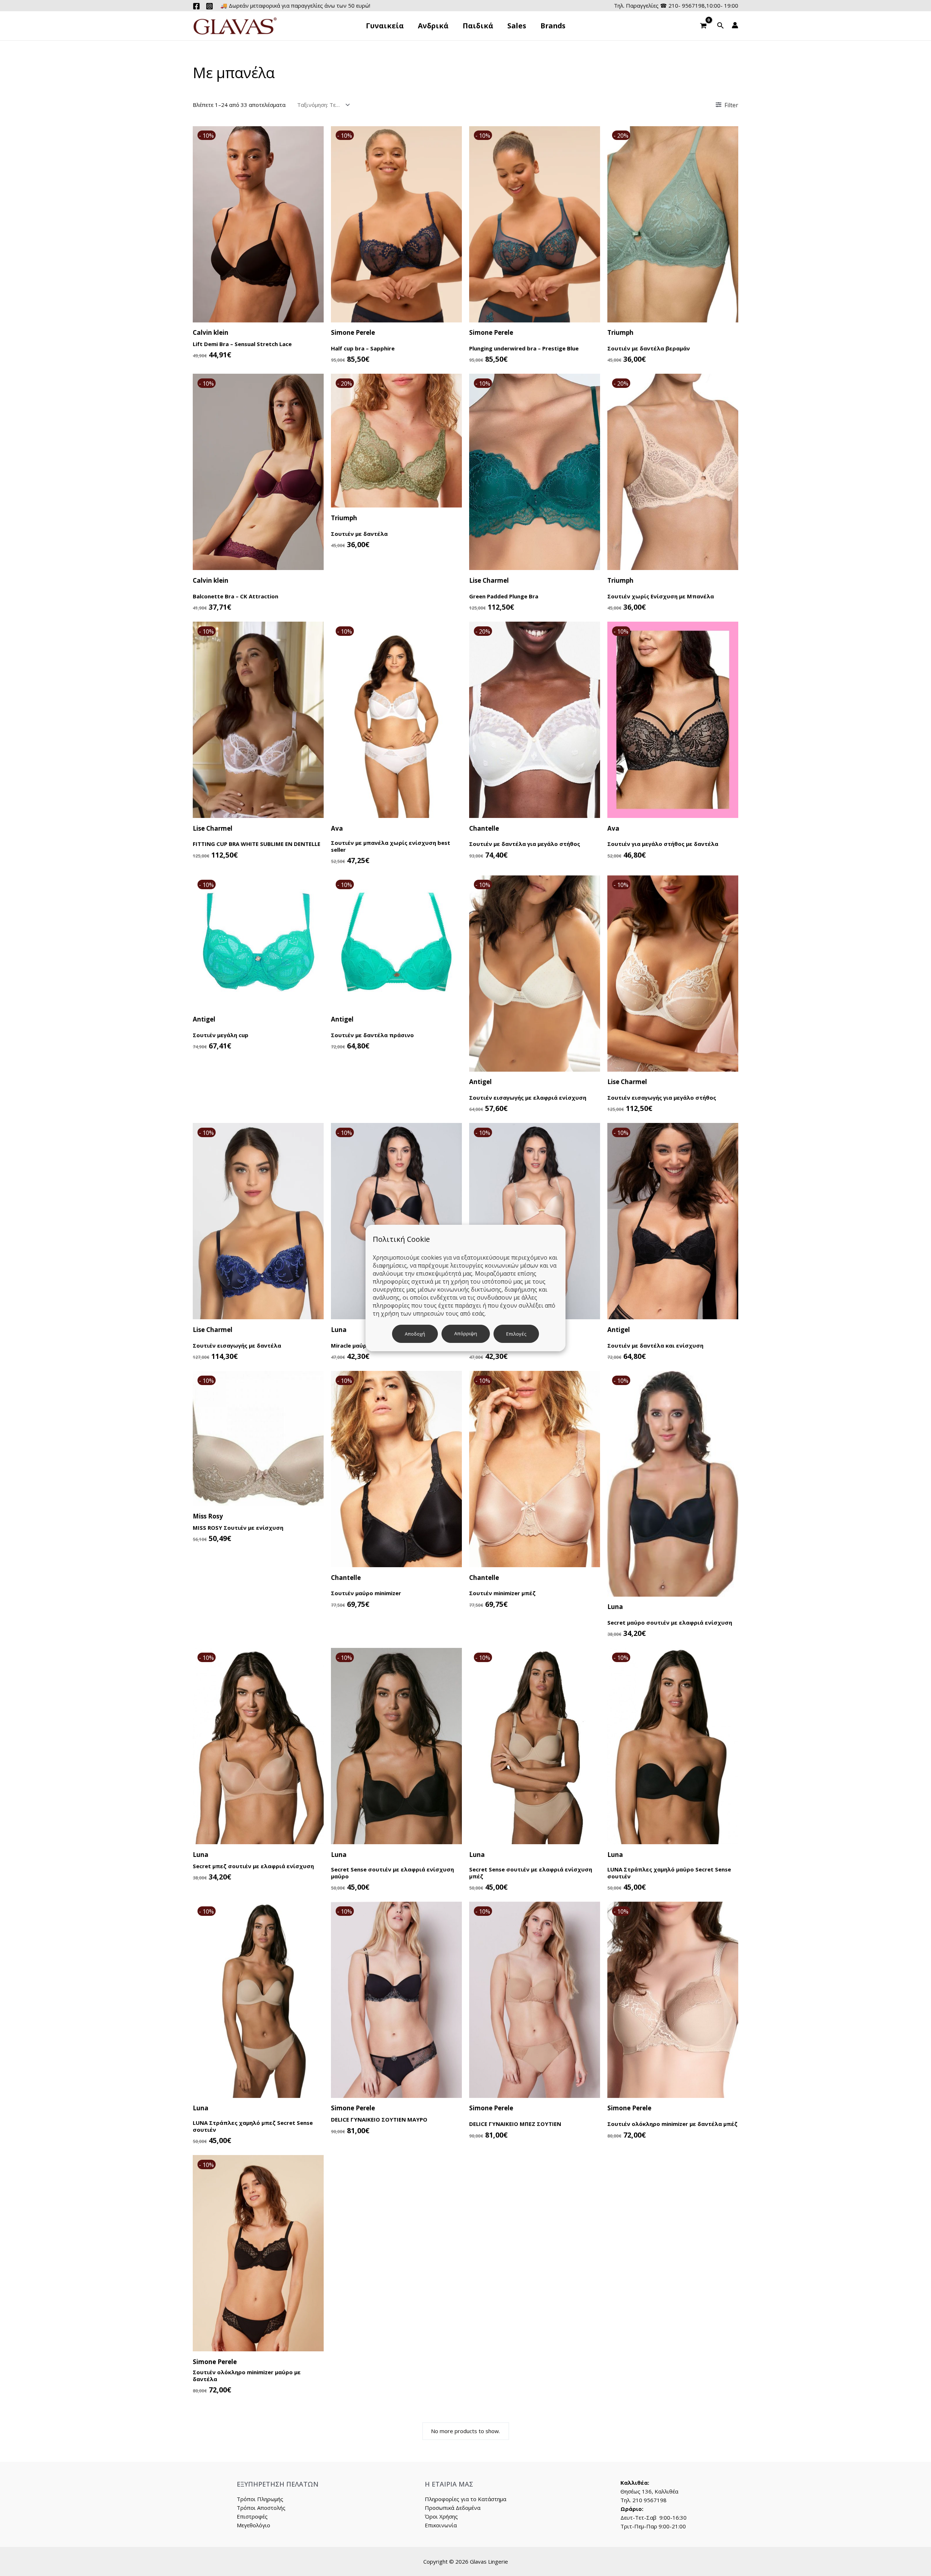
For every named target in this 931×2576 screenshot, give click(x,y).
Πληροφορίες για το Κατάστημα (465, 2499)
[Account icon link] (735, 25)
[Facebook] (196, 6)
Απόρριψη (466, 1333)
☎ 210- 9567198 (682, 5)
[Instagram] (209, 6)
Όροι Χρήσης (441, 2516)
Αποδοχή (415, 1334)
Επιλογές (516, 1334)
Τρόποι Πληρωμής (260, 2499)
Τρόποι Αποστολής (261, 2508)
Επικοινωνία (441, 2525)
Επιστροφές (252, 2516)
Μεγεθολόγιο (253, 2525)
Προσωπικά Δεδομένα (453, 2508)
